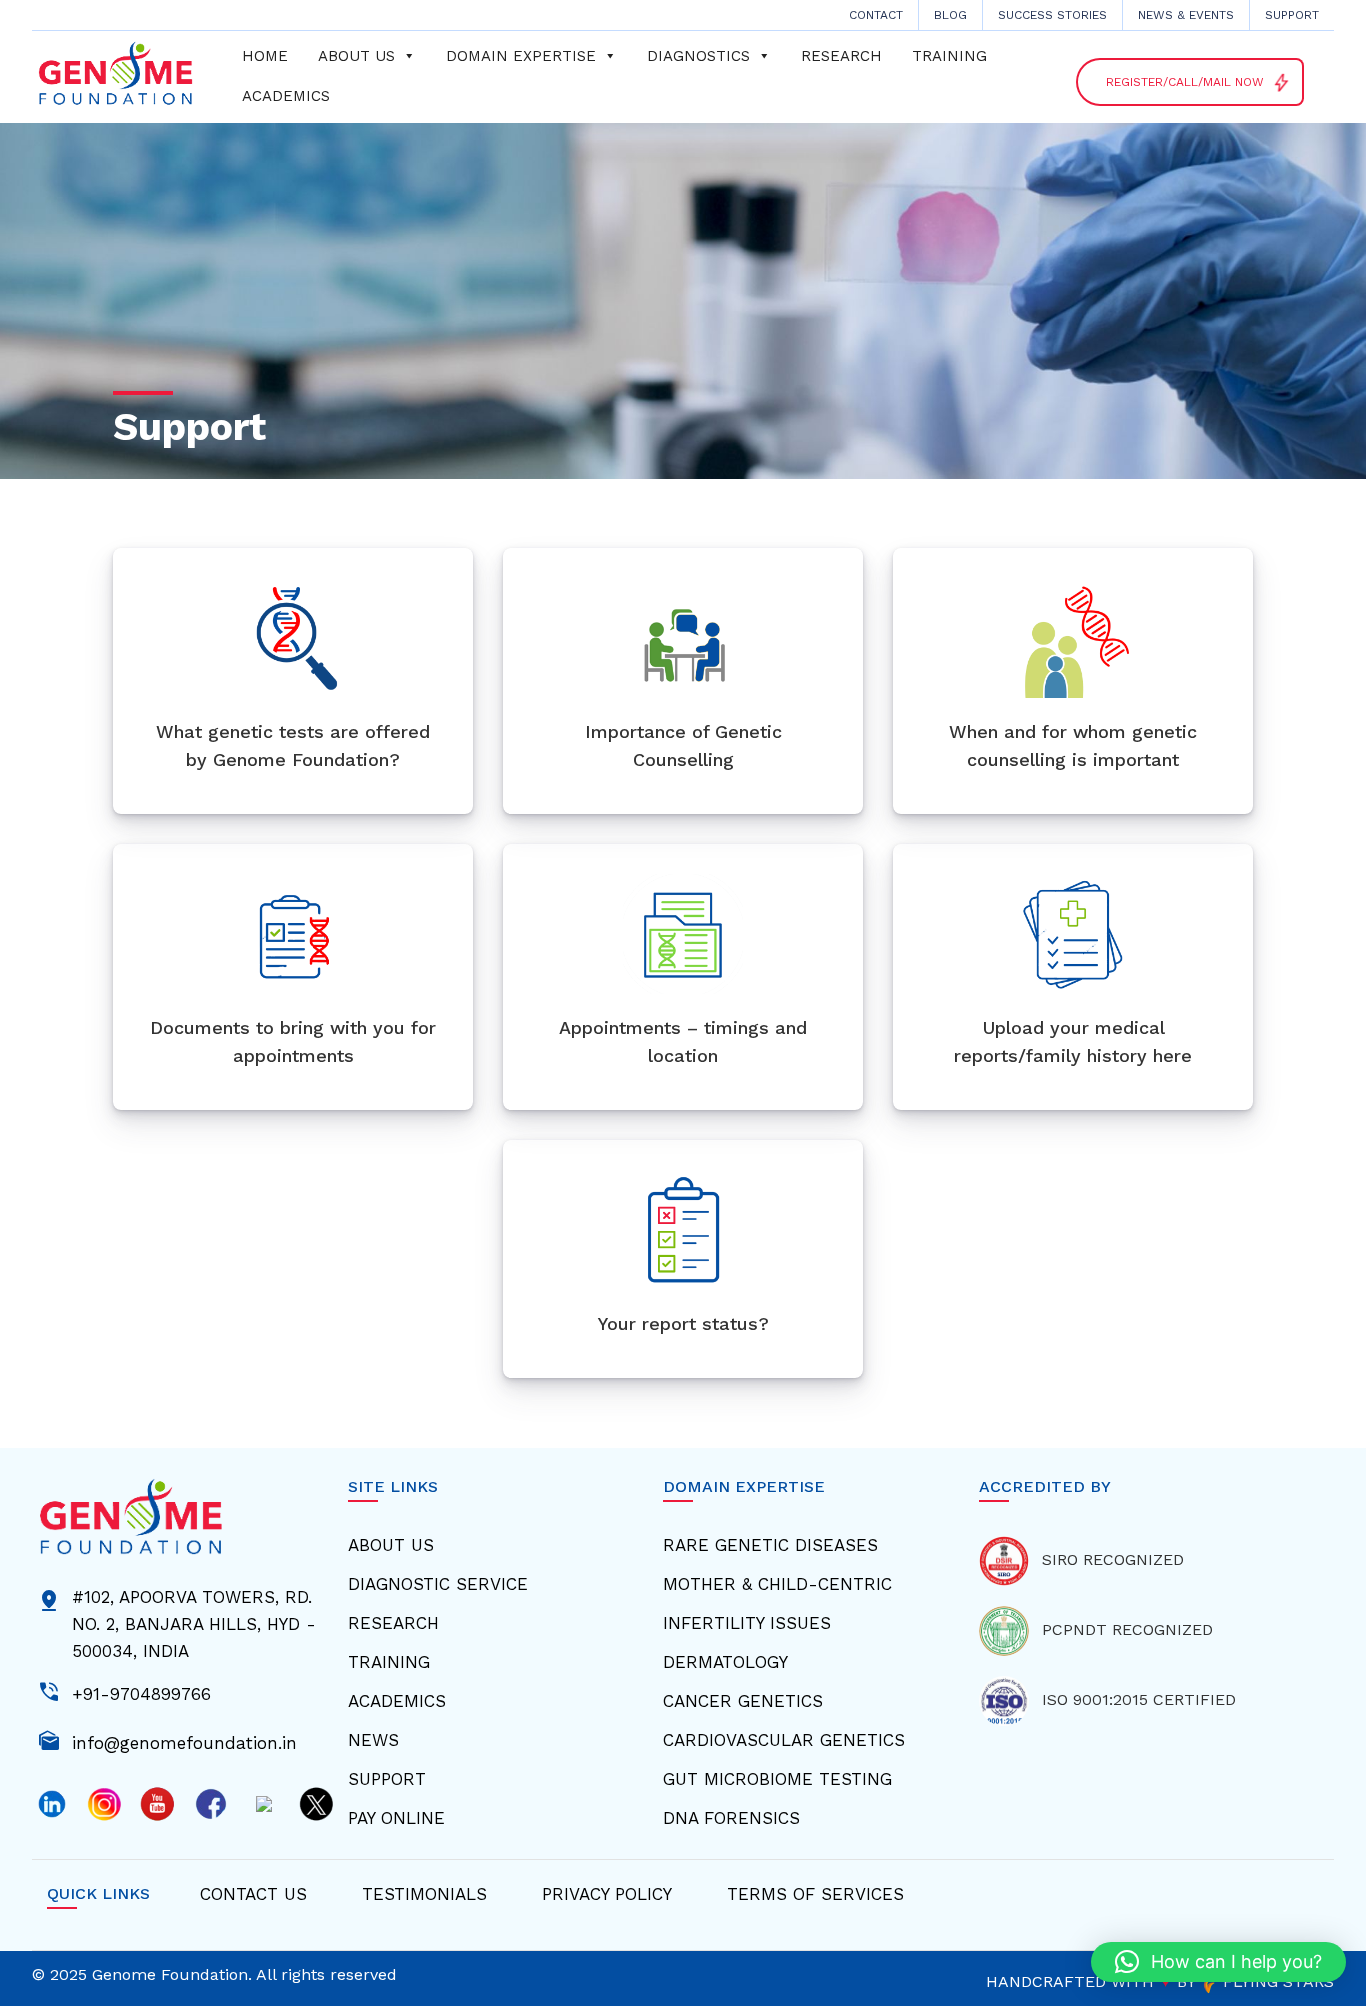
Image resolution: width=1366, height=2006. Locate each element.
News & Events (1186, 15)
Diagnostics (698, 56)
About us (356, 56)
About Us (391, 1545)
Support (1292, 15)
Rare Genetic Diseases (770, 1545)
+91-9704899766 (141, 1692)
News (373, 1740)
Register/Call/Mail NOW (1199, 81)
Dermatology (725, 1662)
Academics (286, 96)
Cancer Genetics (743, 1701)
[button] (1218, 1962)
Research (841, 56)
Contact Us (253, 1894)
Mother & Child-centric (777, 1584)
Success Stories (1052, 15)
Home (265, 56)
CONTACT (876, 15)
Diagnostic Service (438, 1584)
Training (949, 56)
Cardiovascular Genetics (784, 1740)
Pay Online (396, 1818)
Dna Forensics (731, 1818)
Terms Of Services (815, 1894)
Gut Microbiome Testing (777, 1779)
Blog (950, 15)
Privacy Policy (607, 1894)
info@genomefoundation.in (184, 1741)
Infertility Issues (747, 1623)
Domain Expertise (521, 56)
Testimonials (424, 1894)
